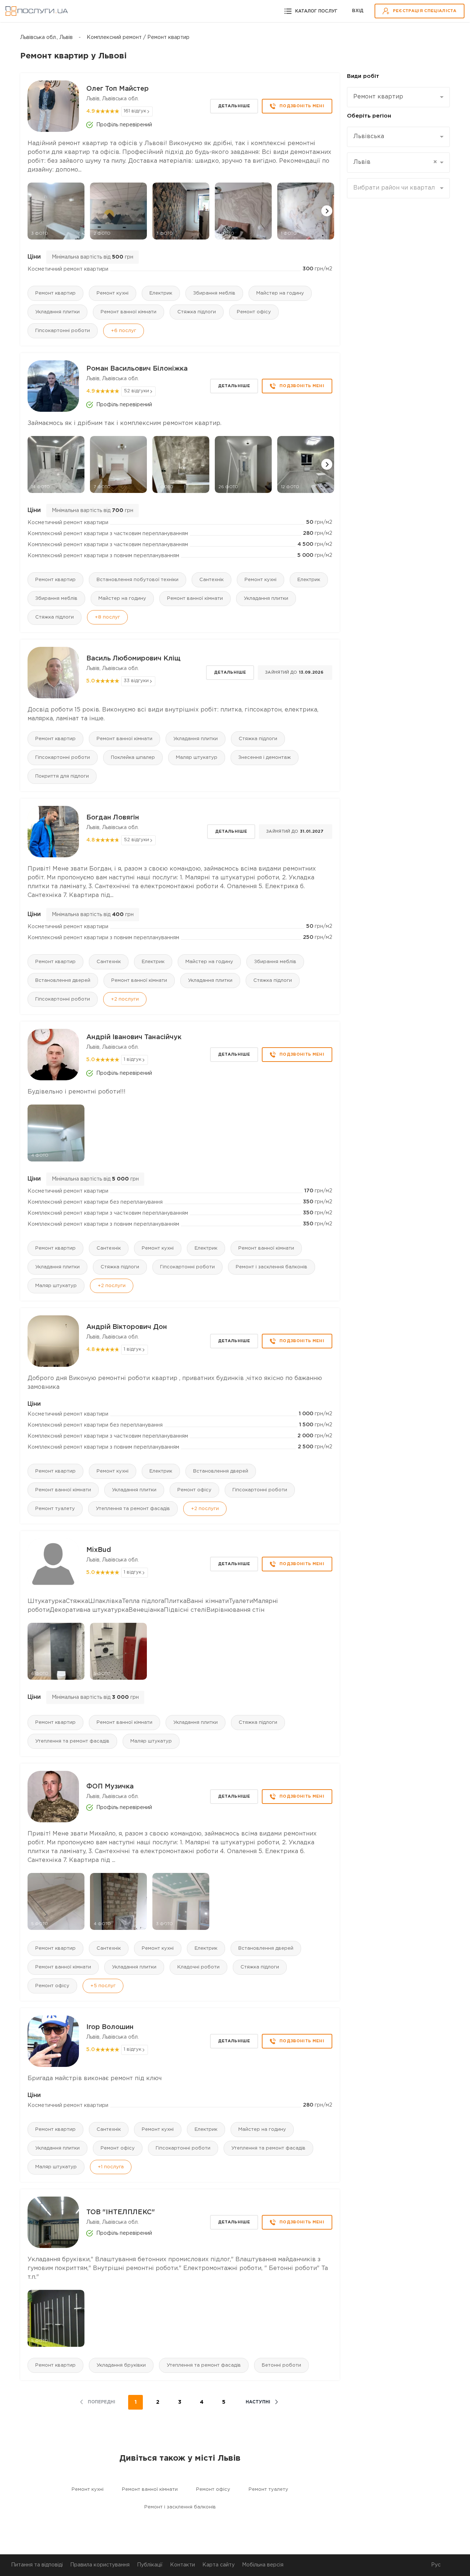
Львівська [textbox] (369, 136)
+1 (111, 2167)
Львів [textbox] (395, 162)
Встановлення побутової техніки (138, 580)
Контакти (182, 2565)
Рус (436, 2565)
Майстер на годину (280, 293)
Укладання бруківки (121, 2365)
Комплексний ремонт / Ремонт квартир (138, 37)
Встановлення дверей (63, 981)
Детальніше (234, 106)
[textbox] (396, 188)
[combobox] (398, 97)
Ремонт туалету (55, 1509)
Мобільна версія (263, 2565)
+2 (125, 999)
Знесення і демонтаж (265, 758)
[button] (327, 211)
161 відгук (135, 111)
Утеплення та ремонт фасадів (133, 1509)
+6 (124, 331)
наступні (258, 2402)
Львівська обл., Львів (46, 37)
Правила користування (100, 2565)
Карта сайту (218, 2565)
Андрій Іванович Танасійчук (134, 1037)
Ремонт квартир (55, 293)
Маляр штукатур (197, 758)
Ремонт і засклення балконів (272, 1267)
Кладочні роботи (198, 1967)
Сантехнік (211, 580)
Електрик (161, 293)
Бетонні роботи (281, 2365)
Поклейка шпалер (133, 758)
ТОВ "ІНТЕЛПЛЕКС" (121, 2212)
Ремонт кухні (113, 293)
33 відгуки (136, 681)
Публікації (150, 2565)
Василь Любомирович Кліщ (133, 659)
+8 (107, 617)
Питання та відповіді (37, 2565)
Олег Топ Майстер (117, 89)
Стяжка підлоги (197, 312)
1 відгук (133, 1060)
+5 (103, 1986)
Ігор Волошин (110, 2027)
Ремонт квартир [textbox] (378, 97)
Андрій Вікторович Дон (127, 1327)
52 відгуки (136, 391)
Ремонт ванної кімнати (129, 312)
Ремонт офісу (254, 312)
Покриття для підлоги (62, 776)
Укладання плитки (57, 312)
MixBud (99, 1550)
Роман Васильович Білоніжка (137, 369)
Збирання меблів (214, 293)
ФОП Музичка (110, 1787)
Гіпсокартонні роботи (63, 331)
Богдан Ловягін (113, 818)
